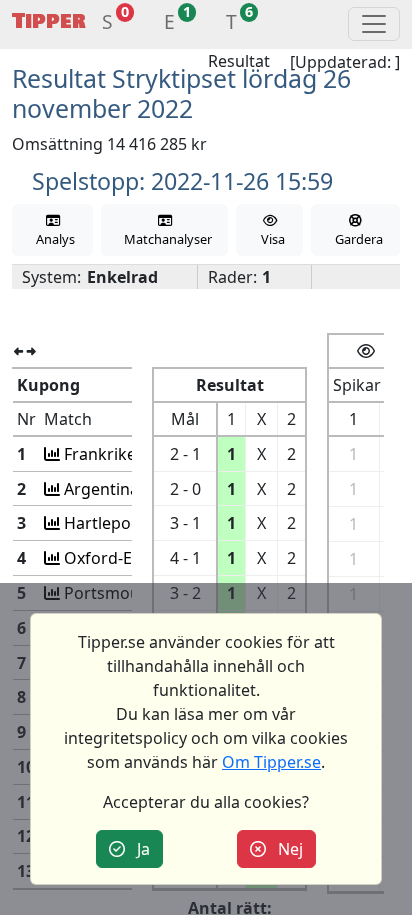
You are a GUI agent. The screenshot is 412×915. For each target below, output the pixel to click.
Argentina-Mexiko (129, 489)
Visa (270, 239)
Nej (284, 849)
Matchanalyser (165, 239)
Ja (137, 849)
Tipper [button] (49, 21)
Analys (52, 239)
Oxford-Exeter (115, 558)
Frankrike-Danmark (136, 454)
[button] (107, 24)
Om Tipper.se (271, 762)
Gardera (356, 239)
